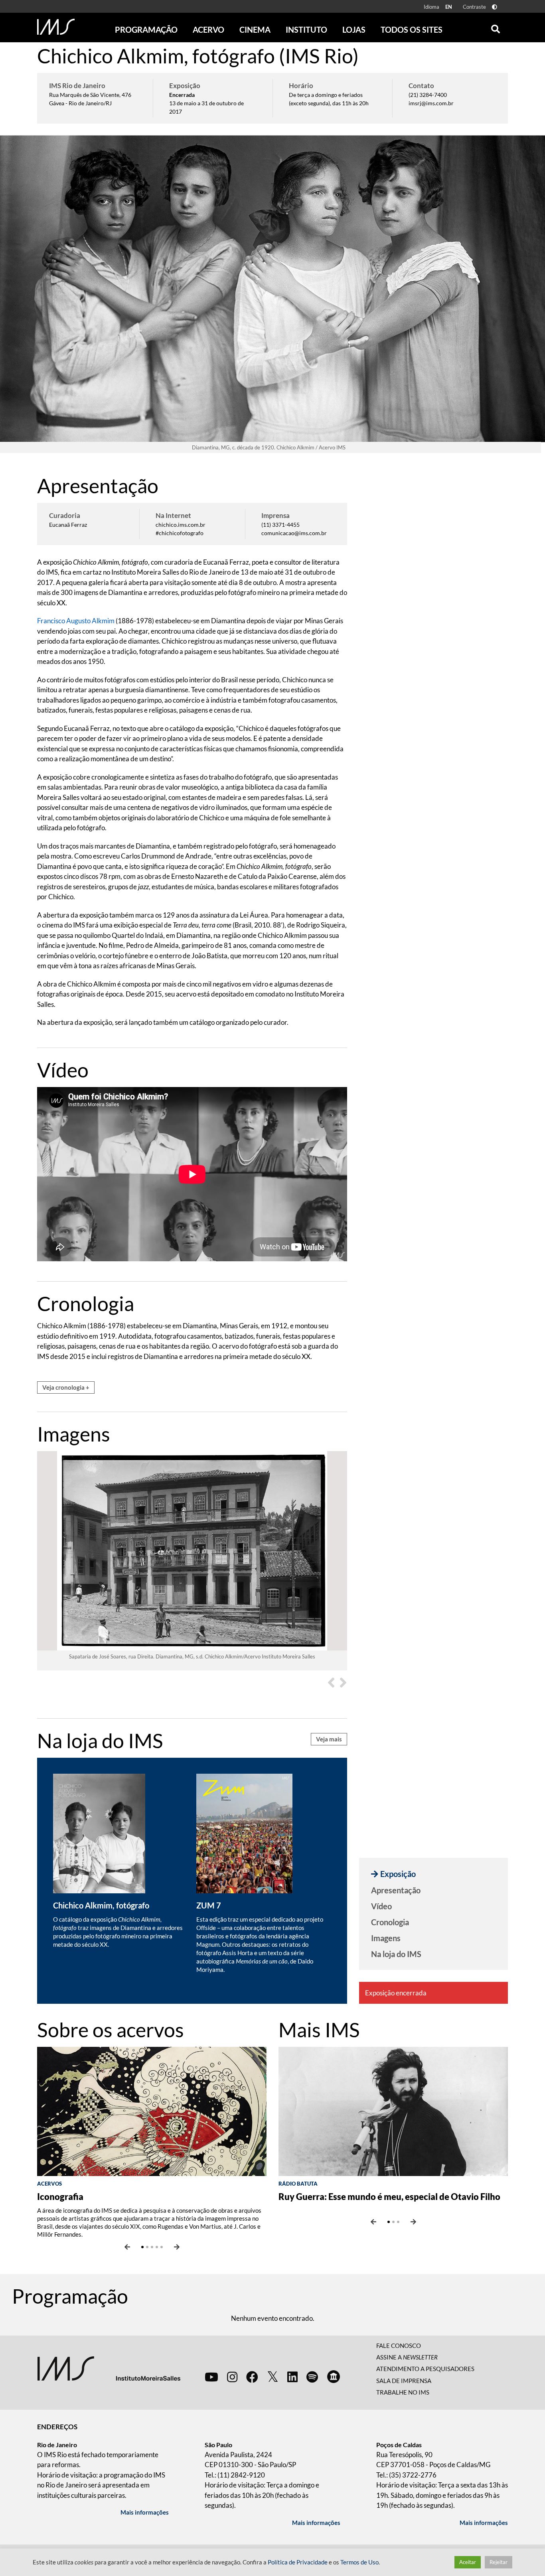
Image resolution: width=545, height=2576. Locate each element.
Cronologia (390, 1922)
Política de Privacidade (298, 2562)
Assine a (407, 2357)
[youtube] (211, 2377)
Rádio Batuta (298, 2184)
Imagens (386, 1938)
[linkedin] (292, 2377)
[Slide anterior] (127, 2247)
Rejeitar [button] (499, 2562)
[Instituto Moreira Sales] (109, 2368)
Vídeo (381, 1906)
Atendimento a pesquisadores (425, 2369)
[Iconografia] (152, 2110)
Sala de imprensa (404, 2381)
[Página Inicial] (56, 27)
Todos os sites (412, 30)
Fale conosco (399, 2346)
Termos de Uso (359, 2562)
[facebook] (252, 2377)
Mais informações (145, 2512)
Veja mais (329, 1739)
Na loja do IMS (396, 1954)
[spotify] (312, 2377)
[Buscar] (496, 27)
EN (449, 7)
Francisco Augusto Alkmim (76, 621)
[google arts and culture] (334, 2377)
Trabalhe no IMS (403, 2392)
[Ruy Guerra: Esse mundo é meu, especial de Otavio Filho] (393, 2110)
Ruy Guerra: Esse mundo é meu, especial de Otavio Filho (389, 2197)
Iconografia (60, 2197)
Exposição (398, 1874)
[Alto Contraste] (495, 7)
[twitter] (273, 2377)
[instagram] (232, 2377)
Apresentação (396, 1890)
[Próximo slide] (177, 2247)
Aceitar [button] (468, 2562)
